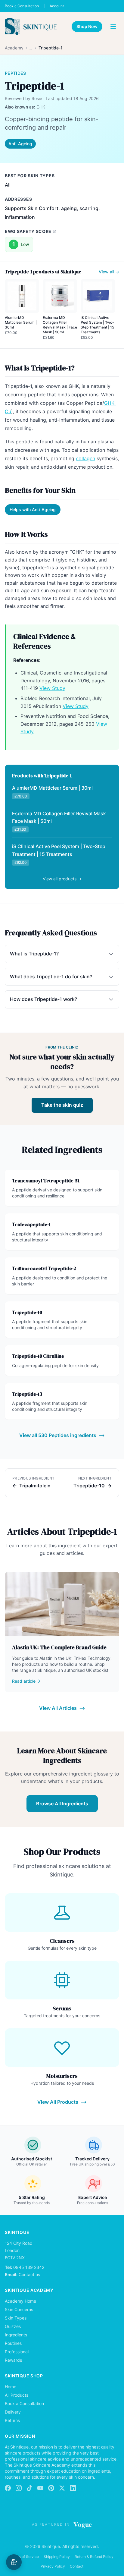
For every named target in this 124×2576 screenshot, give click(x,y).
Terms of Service (25, 2557)
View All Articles (58, 1708)
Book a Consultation (22, 6)
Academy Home (20, 2301)
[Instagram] (19, 2488)
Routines (13, 2343)
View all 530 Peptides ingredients (58, 1435)
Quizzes (13, 2326)
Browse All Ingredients (62, 1804)
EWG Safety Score (28, 231)
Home (11, 2387)
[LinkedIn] (73, 2488)
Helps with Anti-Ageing (33, 510)
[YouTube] (40, 2488)
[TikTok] (29, 2488)
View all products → (62, 879)
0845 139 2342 (29, 2267)
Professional (17, 2352)
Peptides (15, 73)
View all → (109, 272)
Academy (14, 48)
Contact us (29, 2274)
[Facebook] (8, 2488)
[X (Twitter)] (62, 2488)
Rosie (37, 98)
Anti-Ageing (20, 144)
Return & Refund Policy (94, 2557)
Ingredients (16, 2335)
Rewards (13, 2360)
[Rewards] (14, 2562)
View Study (52, 688)
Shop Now (87, 26)
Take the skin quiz (62, 1105)
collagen (85, 458)
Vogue (83, 2524)
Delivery (13, 2412)
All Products (17, 2395)
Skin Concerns (19, 2309)
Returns (12, 2420)
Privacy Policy (53, 2566)
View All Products (58, 2102)
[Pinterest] (51, 2488)
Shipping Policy (57, 2557)
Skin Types (16, 2318)
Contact (77, 2566)
